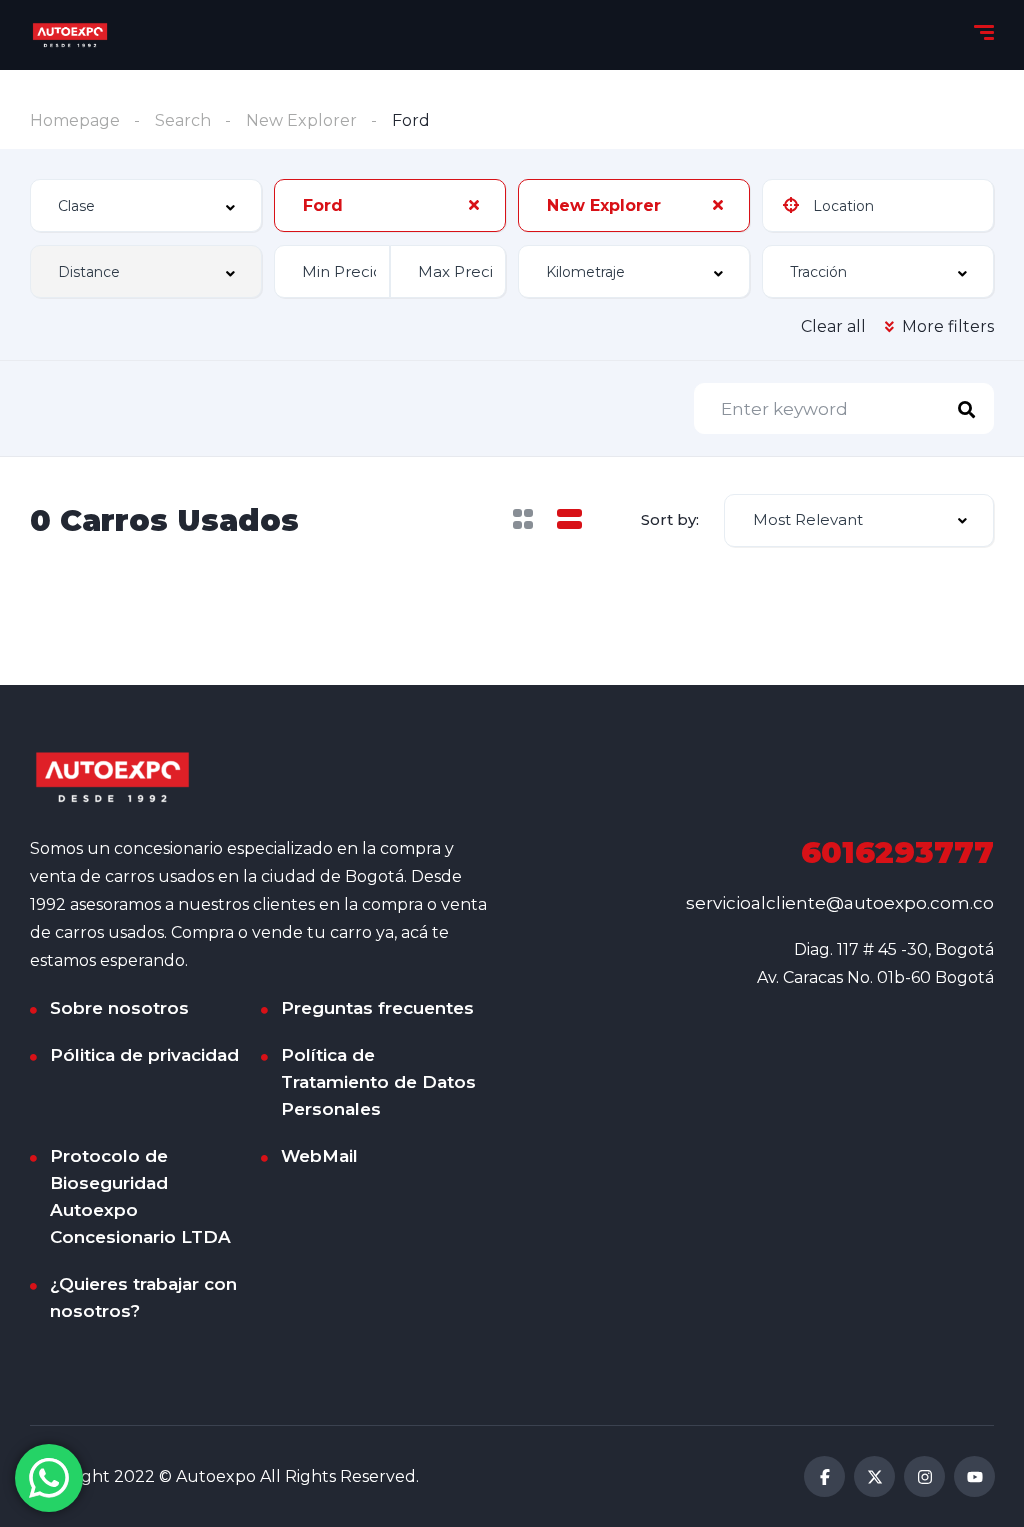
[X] (874, 1476)
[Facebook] (824, 1476)
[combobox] (146, 205)
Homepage (75, 120)
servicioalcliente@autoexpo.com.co (840, 903)
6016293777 (897, 852)
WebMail (319, 1156)
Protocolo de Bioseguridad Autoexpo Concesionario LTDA (140, 1196)
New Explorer (301, 120)
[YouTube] (974, 1476)
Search (183, 120)
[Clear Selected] (474, 205)
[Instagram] (924, 1476)
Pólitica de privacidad (144, 1055)
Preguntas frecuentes (377, 1008)
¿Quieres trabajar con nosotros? (143, 1297)
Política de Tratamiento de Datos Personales (378, 1082)
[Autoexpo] (70, 35)
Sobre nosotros (119, 1008)
